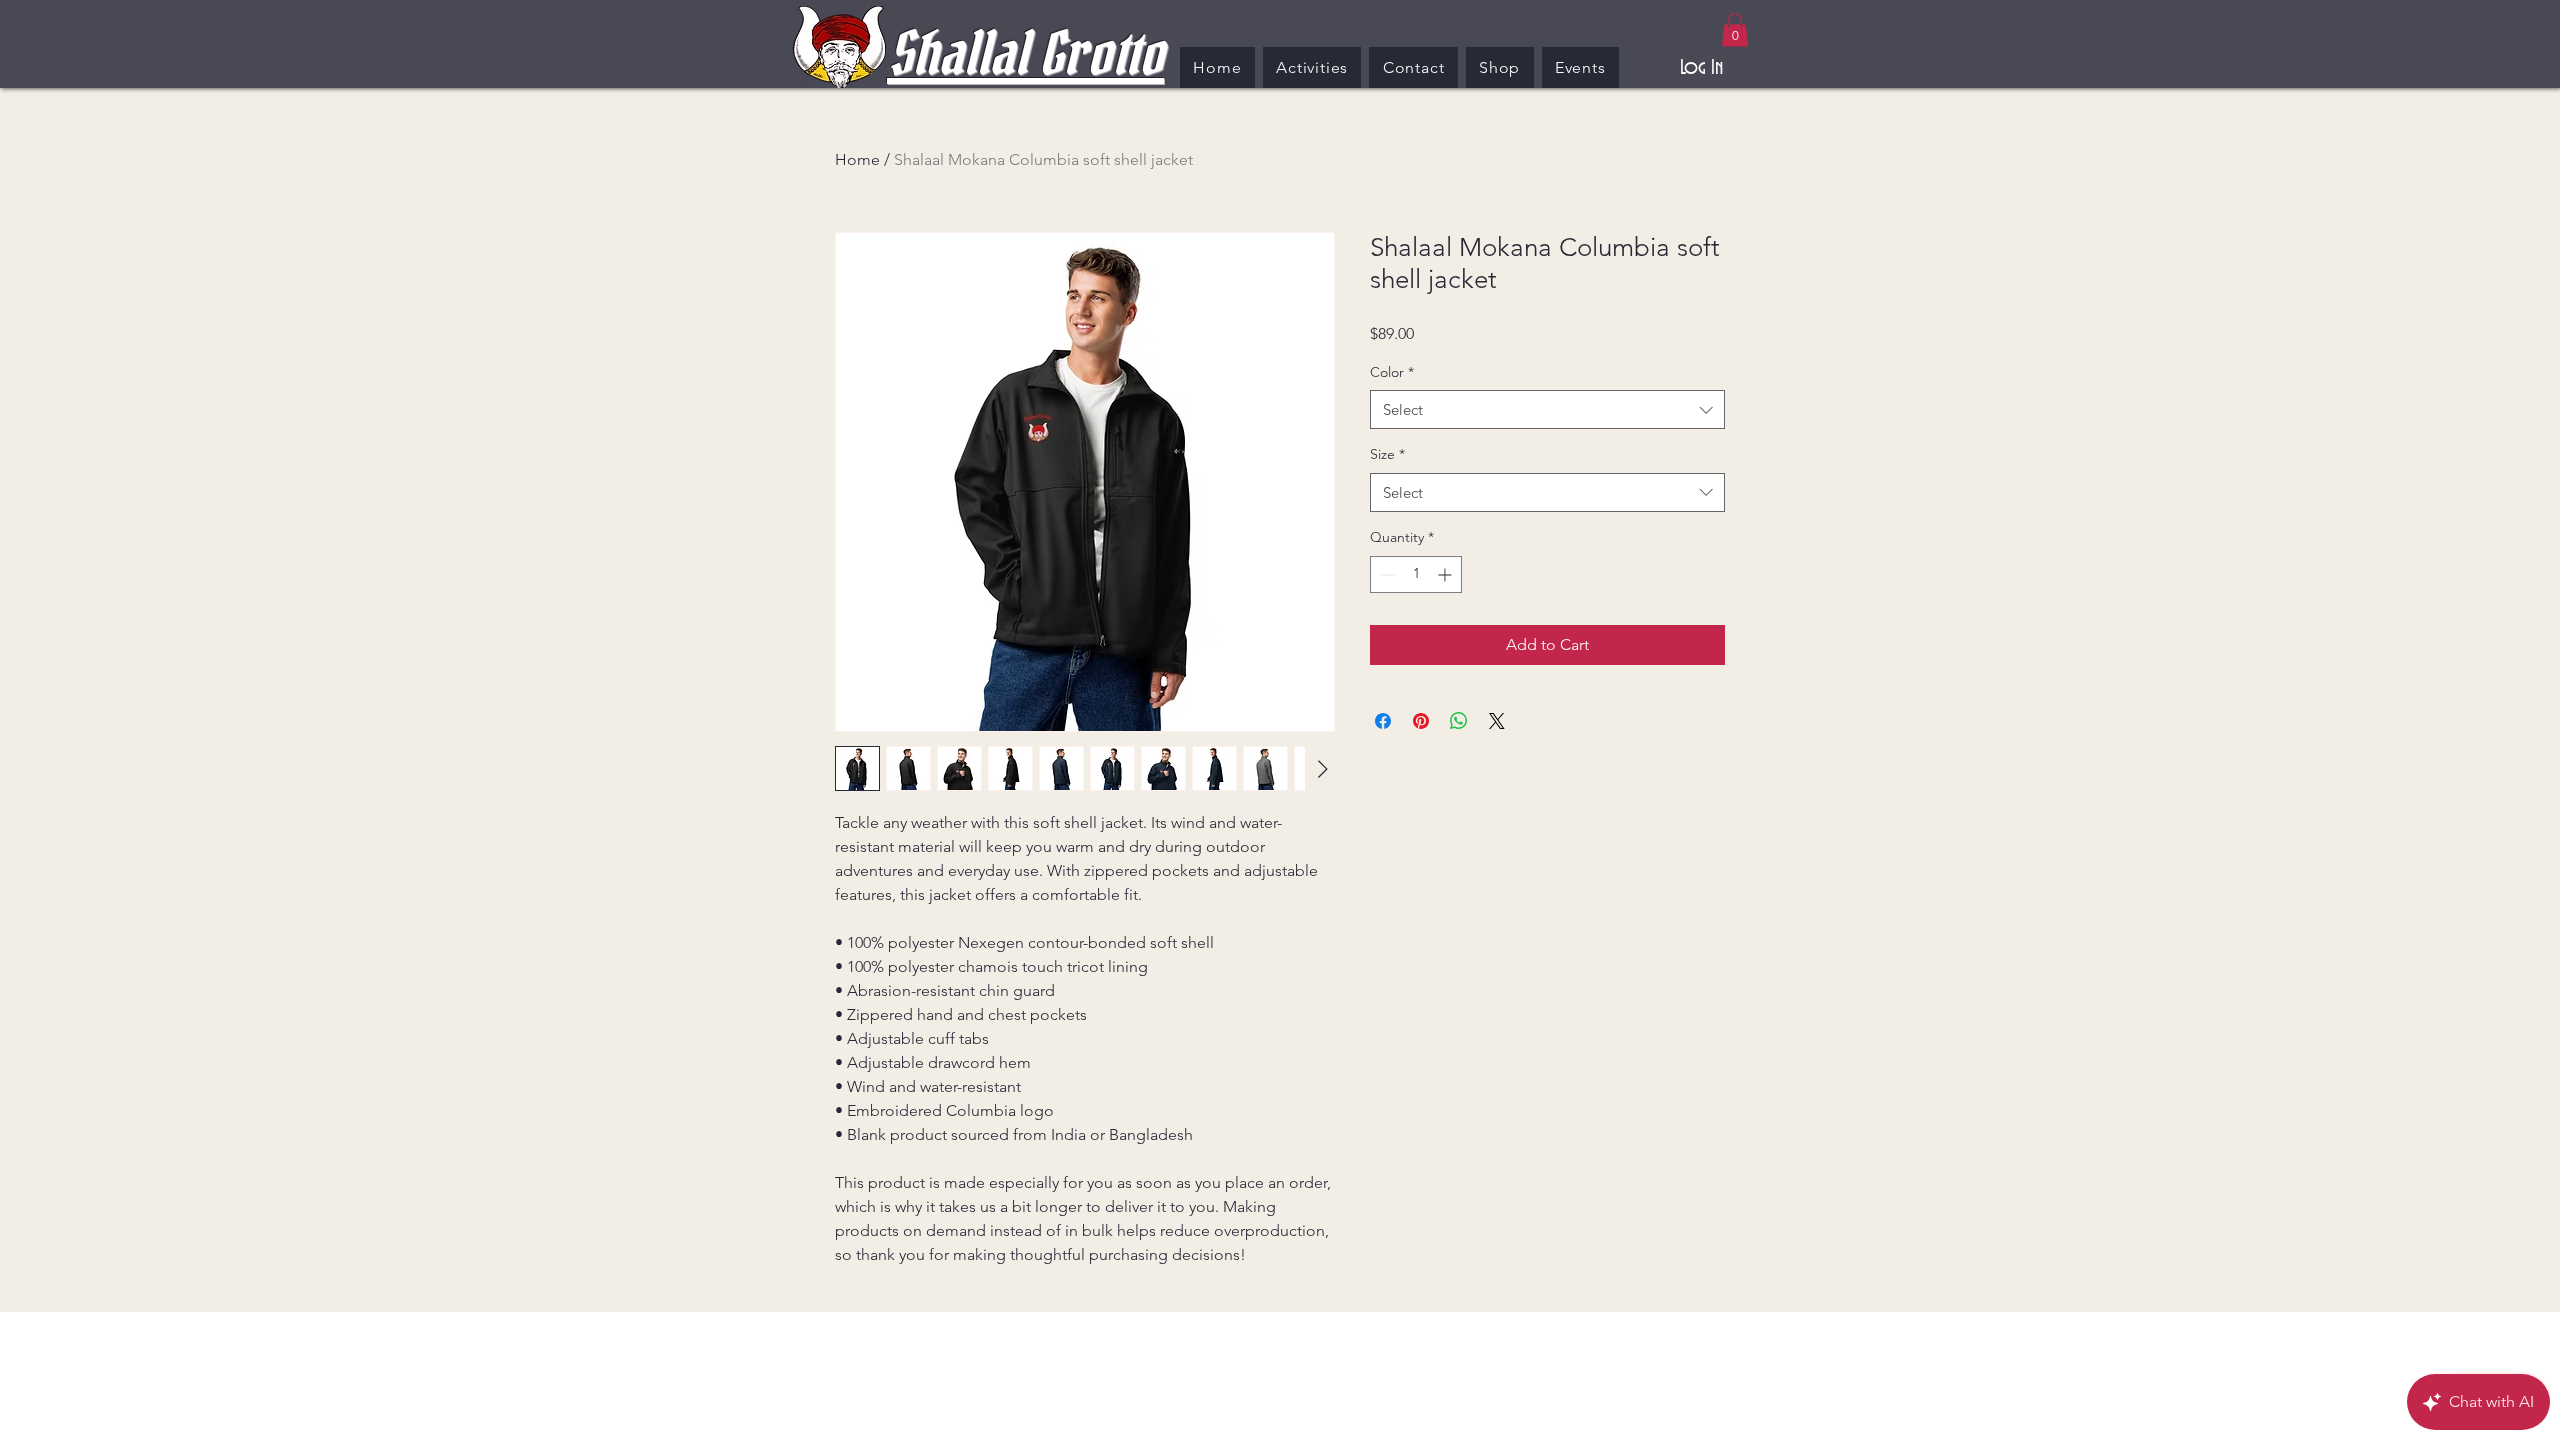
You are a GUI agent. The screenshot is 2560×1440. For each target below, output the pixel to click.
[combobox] (1547, 409)
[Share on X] (1497, 721)
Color (1392, 372)
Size (1387, 454)
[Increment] (1446, 574)
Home (857, 159)
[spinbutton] (1416, 574)
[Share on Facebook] (1383, 721)
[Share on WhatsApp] (1459, 721)
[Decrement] (1385, 574)
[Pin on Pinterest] (1421, 721)
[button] (1735, 29)
